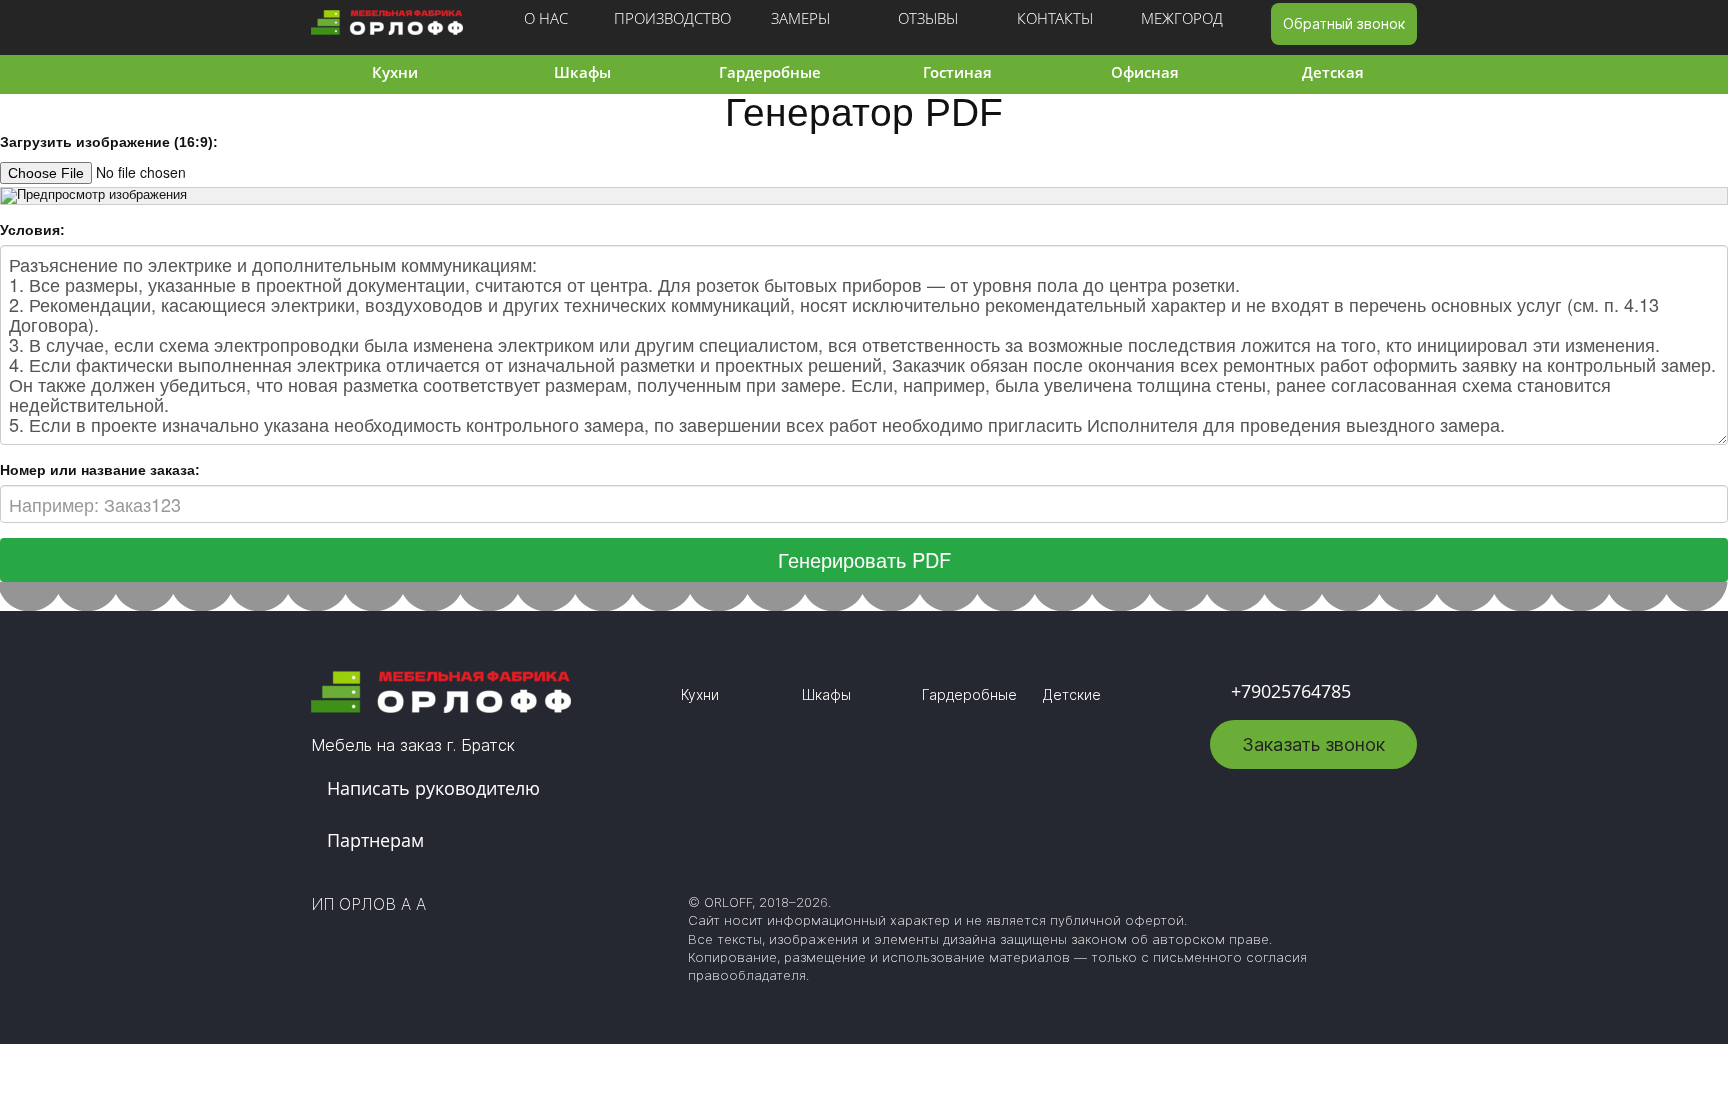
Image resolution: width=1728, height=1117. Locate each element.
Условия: (32, 230)
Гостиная (957, 72)
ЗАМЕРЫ (800, 18)
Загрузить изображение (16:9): (109, 142)
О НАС (546, 18)
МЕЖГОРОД (1182, 18)
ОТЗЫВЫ (928, 18)
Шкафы (582, 72)
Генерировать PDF (864, 559)
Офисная (1145, 72)
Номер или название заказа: (100, 470)
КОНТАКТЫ (1055, 18)
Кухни (395, 72)
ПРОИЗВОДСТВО (672, 18)
